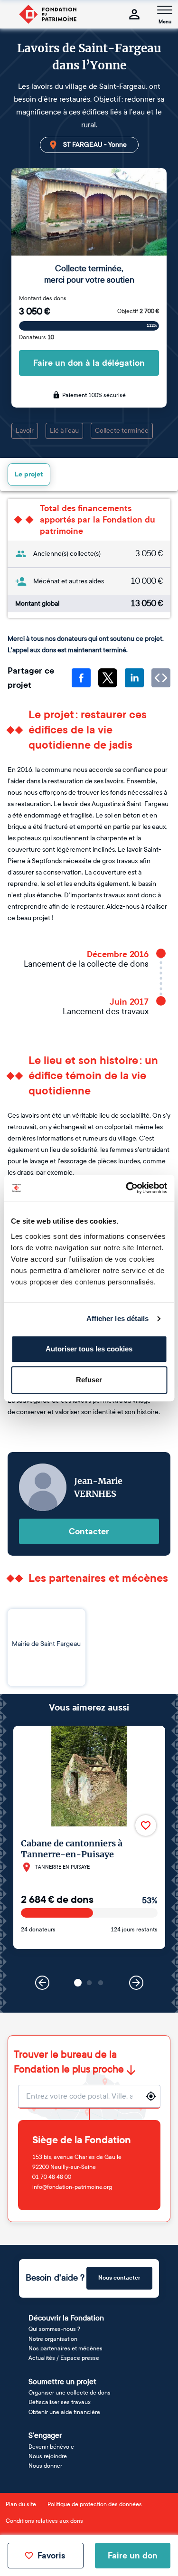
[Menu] (165, 10)
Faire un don (133, 2556)
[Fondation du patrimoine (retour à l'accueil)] (47, 14)
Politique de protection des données (95, 2504)
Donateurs (37, 337)
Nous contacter (119, 2278)
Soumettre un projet (62, 2381)
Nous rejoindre (48, 2456)
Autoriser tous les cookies (89, 1349)
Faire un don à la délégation (89, 363)
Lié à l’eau (64, 431)
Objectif (138, 311)
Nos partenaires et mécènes (66, 2348)
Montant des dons (43, 298)
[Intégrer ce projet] (161, 678)
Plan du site (21, 2504)
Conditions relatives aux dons (44, 2521)
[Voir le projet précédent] (42, 1983)
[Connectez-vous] (134, 14)
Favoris (51, 2556)
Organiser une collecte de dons (70, 2393)
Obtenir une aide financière (64, 2412)
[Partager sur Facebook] (81, 678)
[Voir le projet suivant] (136, 1983)
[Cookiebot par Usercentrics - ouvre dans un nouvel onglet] (127, 1188)
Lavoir (25, 431)
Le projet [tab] (29, 474)
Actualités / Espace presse (64, 2358)
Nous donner (45, 2466)
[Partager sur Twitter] (108, 678)
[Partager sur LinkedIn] (134, 678)
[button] (78, 1983)
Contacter (89, 1531)
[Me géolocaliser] (151, 2096)
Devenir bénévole (51, 2447)
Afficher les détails (118, 1318)
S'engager (45, 2435)
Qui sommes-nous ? (54, 2329)
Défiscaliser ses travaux (60, 2402)
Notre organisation (53, 2339)
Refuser (89, 1380)
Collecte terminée (122, 431)
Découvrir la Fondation (66, 2318)
